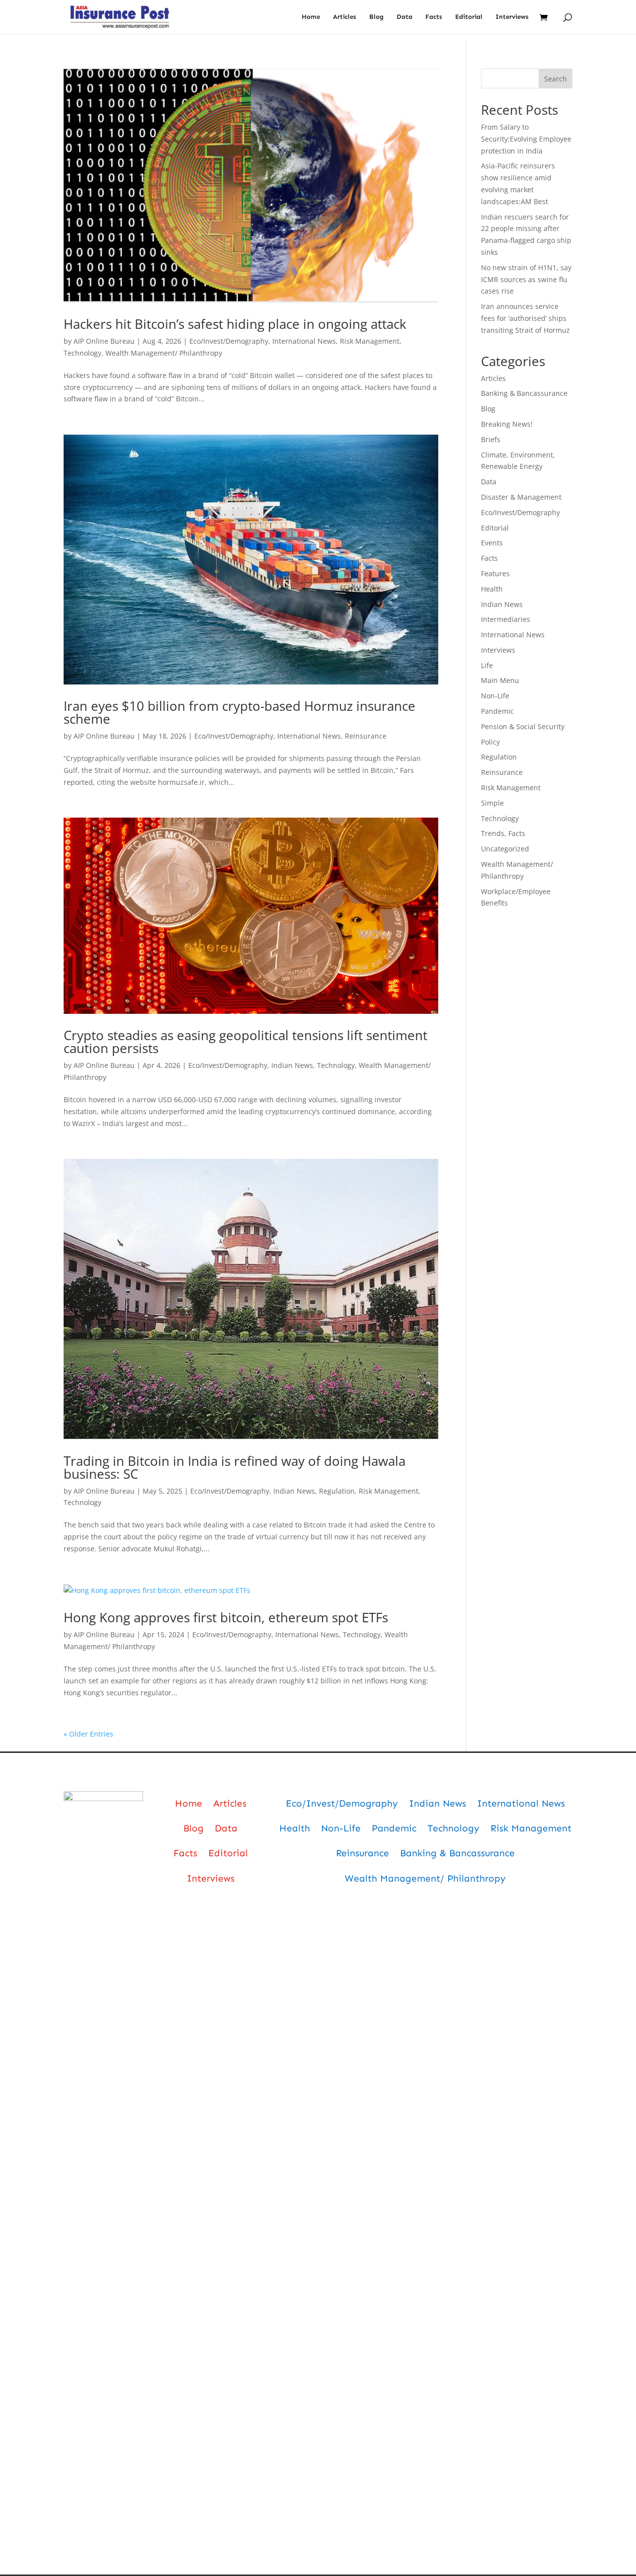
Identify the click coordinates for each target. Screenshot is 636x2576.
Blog (376, 17)
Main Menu (500, 680)
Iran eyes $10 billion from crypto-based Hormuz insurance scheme (239, 712)
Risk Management (370, 341)
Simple (492, 803)
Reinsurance (366, 736)
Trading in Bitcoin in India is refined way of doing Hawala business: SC (235, 1467)
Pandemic (497, 711)
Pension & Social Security (523, 726)
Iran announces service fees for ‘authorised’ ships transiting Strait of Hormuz (525, 318)
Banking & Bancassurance (524, 393)
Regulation (337, 1491)
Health (492, 589)
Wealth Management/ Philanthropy (164, 353)
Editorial (469, 17)
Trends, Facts (503, 833)
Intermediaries (506, 619)
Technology (82, 353)
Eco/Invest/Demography (229, 341)
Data (404, 17)
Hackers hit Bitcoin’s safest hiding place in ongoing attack (235, 324)
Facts (434, 17)
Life (487, 665)
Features (495, 573)
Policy (490, 742)
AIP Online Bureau (104, 341)
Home (311, 17)
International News (304, 341)
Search (556, 79)
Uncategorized (505, 849)
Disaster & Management (521, 497)
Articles (345, 17)
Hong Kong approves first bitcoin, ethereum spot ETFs (226, 1617)
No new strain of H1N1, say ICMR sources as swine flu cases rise (526, 279)
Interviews (512, 17)
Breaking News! (507, 424)
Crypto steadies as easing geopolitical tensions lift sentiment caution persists (245, 1042)
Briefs (491, 439)
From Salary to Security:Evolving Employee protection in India (526, 139)
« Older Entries (88, 1734)
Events (492, 543)
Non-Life (495, 696)
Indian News (292, 1065)
